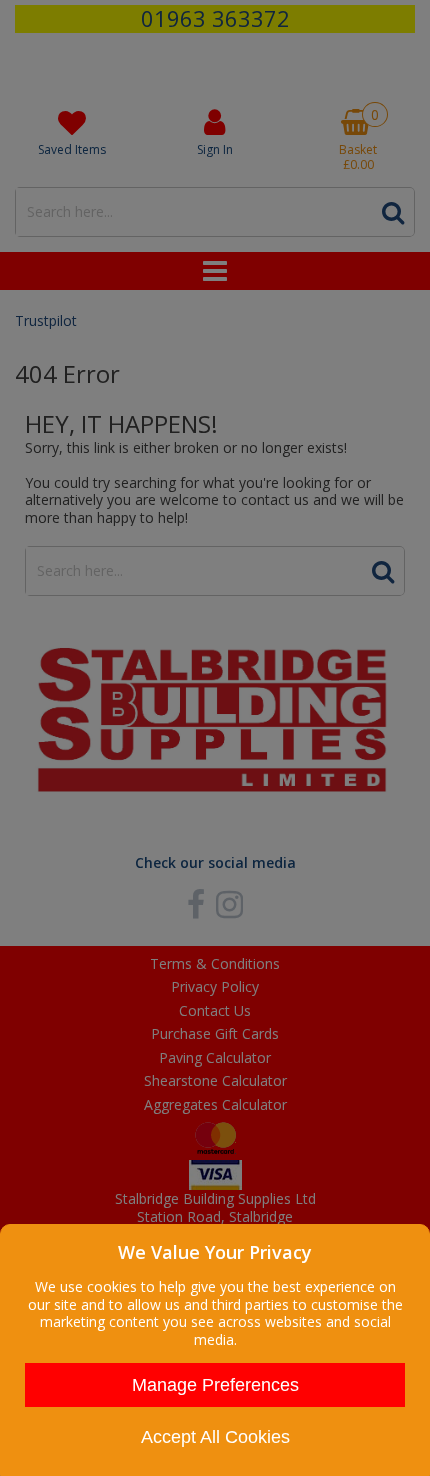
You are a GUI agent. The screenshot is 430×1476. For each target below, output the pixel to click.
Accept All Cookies (215, 1437)
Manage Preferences (215, 1385)
